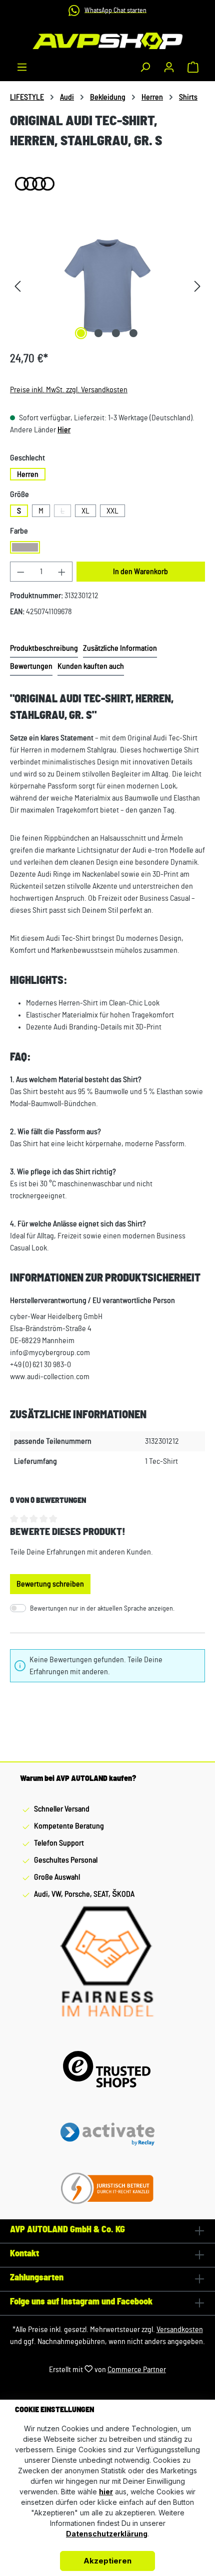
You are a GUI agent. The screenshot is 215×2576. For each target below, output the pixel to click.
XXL (112, 511)
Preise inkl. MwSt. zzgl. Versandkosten (69, 390)
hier (106, 2492)
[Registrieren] (169, 67)
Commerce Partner (137, 2370)
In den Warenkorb (140, 572)
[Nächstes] (197, 286)
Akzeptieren (107, 2561)
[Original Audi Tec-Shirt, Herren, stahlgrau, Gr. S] (107, 286)
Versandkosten (180, 2330)
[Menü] (22, 67)
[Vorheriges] (17, 286)
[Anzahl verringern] (20, 572)
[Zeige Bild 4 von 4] (133, 333)
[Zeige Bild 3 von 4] (116, 333)
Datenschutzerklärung (107, 2534)
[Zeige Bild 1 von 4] (81, 333)
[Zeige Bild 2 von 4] (98, 333)
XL (85, 511)
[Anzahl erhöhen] (62, 572)
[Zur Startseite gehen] (107, 41)
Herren (28, 474)
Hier (64, 430)
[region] (107, 286)
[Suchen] (145, 67)
